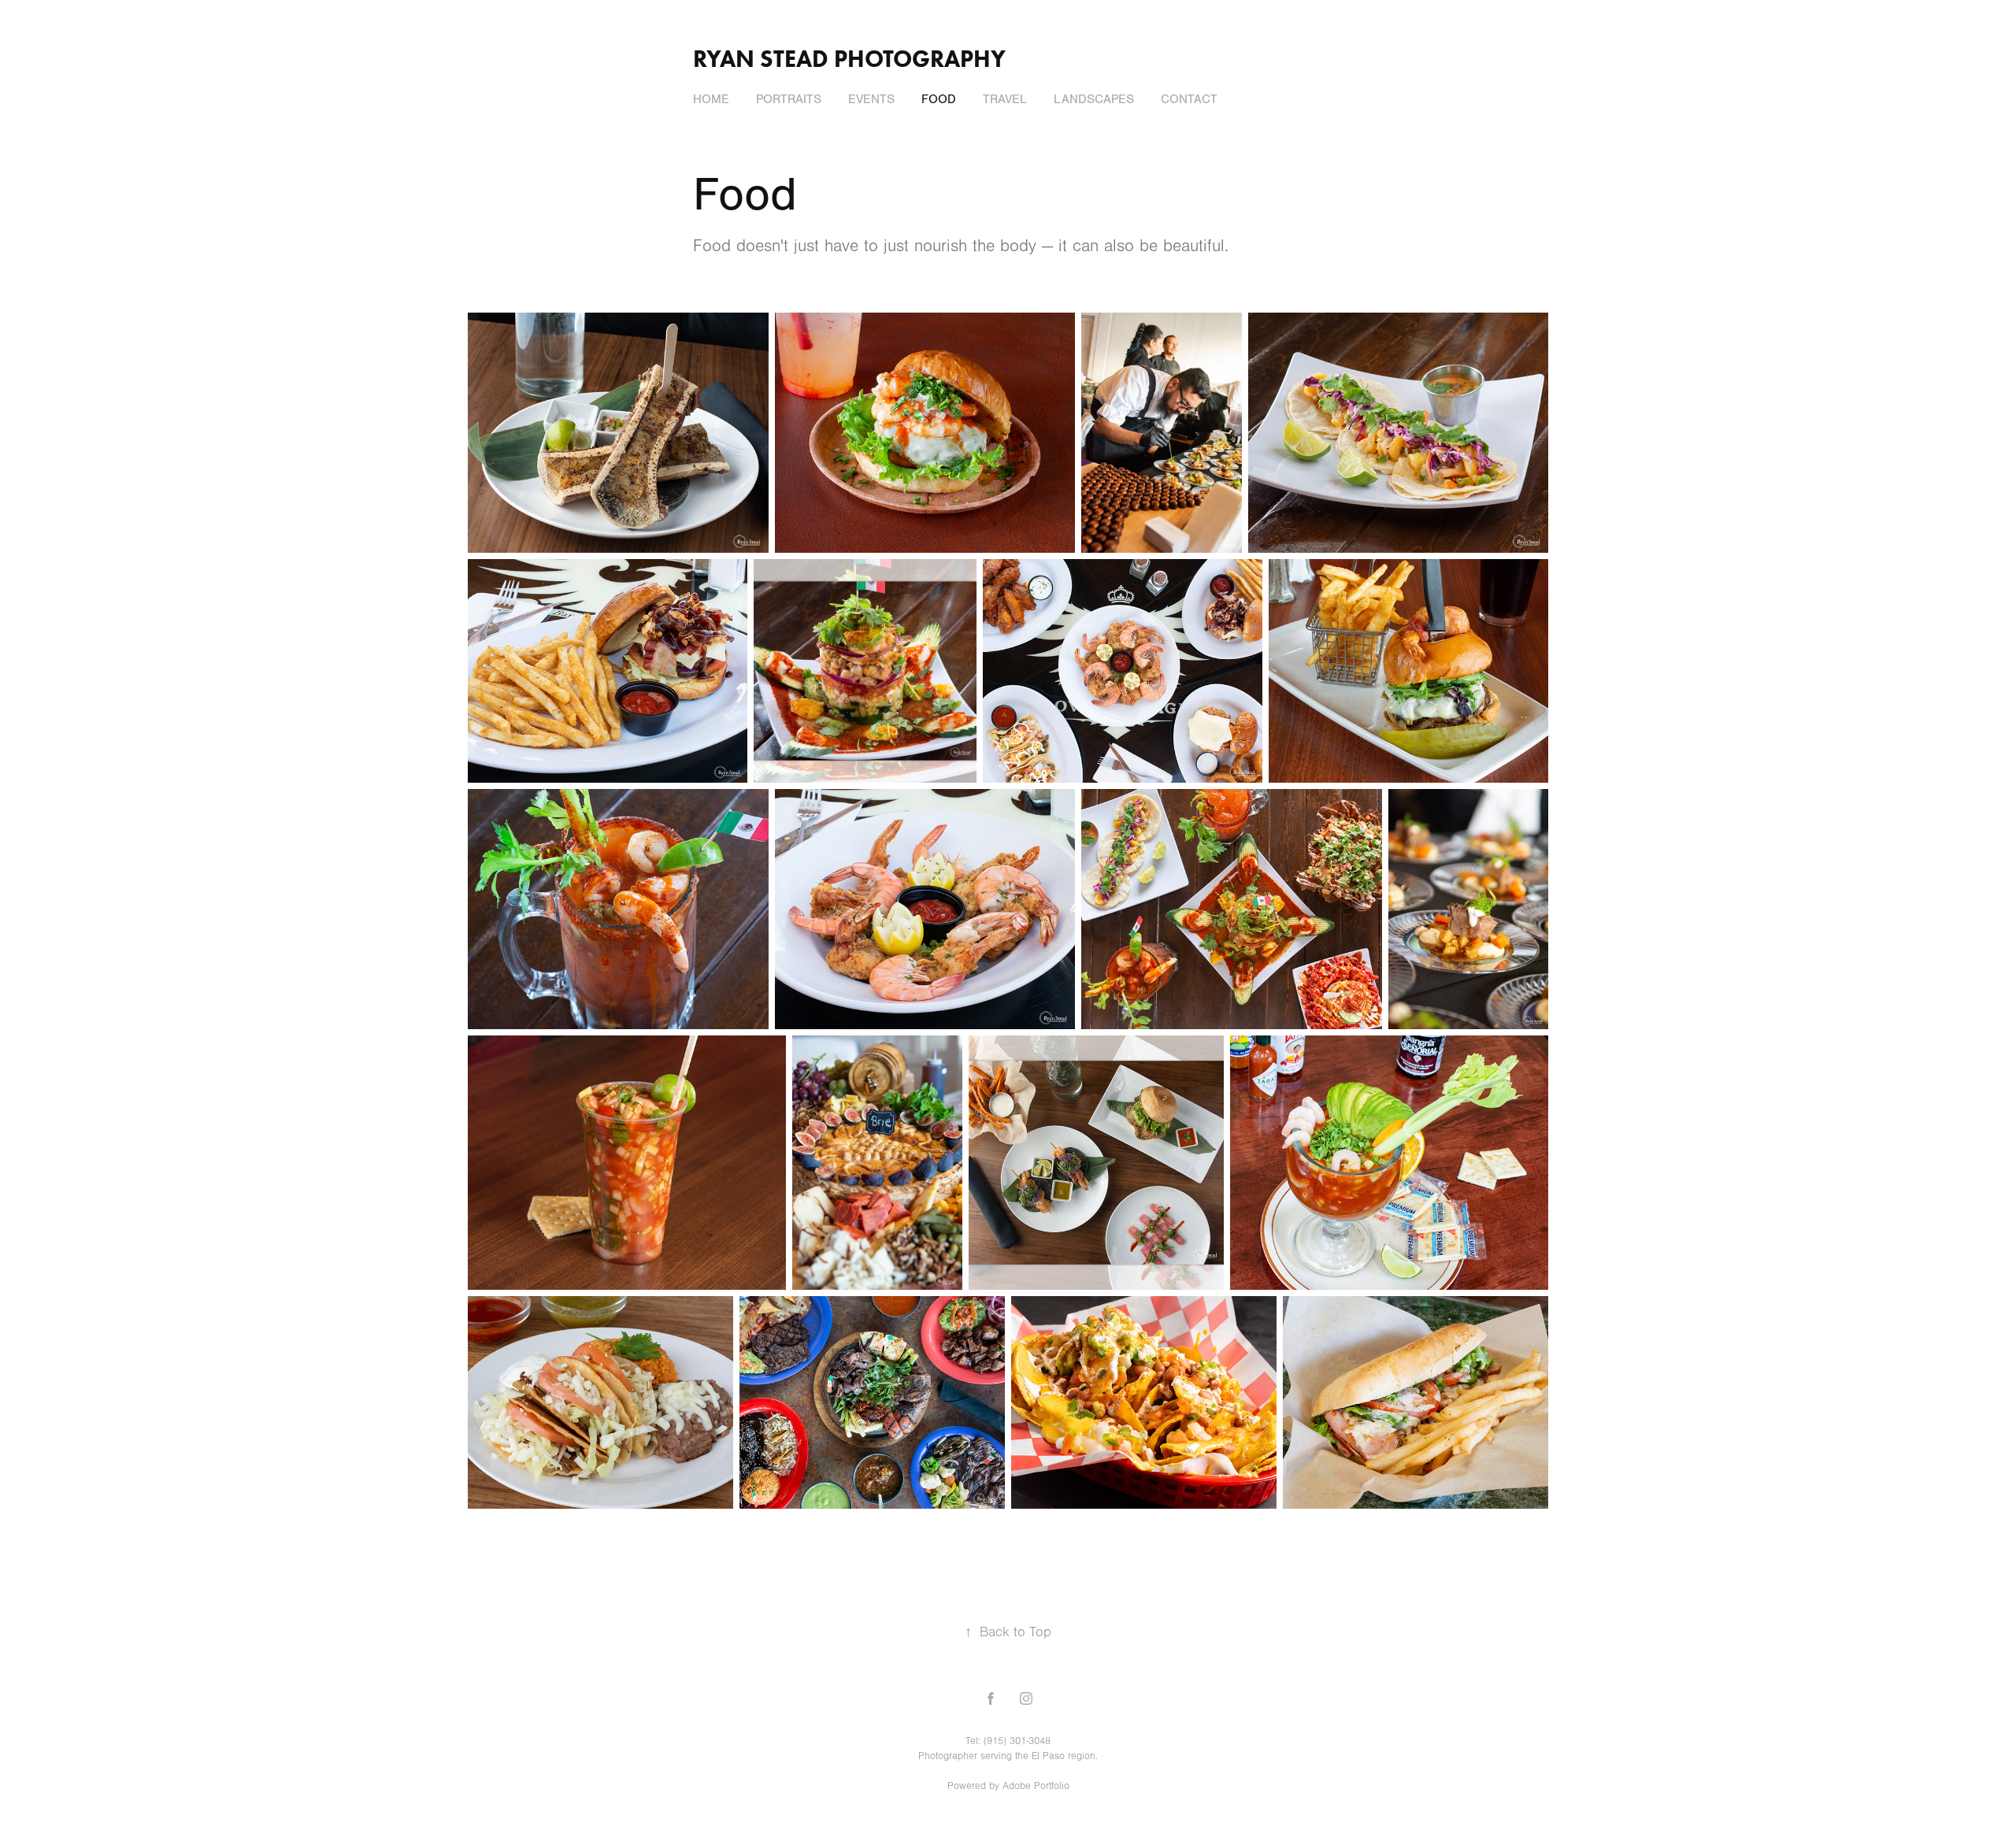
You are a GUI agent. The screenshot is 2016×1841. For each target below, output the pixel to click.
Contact (1189, 99)
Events (871, 99)
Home (711, 99)
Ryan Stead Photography (849, 59)
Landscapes (1094, 99)
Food (939, 99)
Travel (1005, 99)
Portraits (789, 99)
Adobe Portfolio (1036, 1786)
